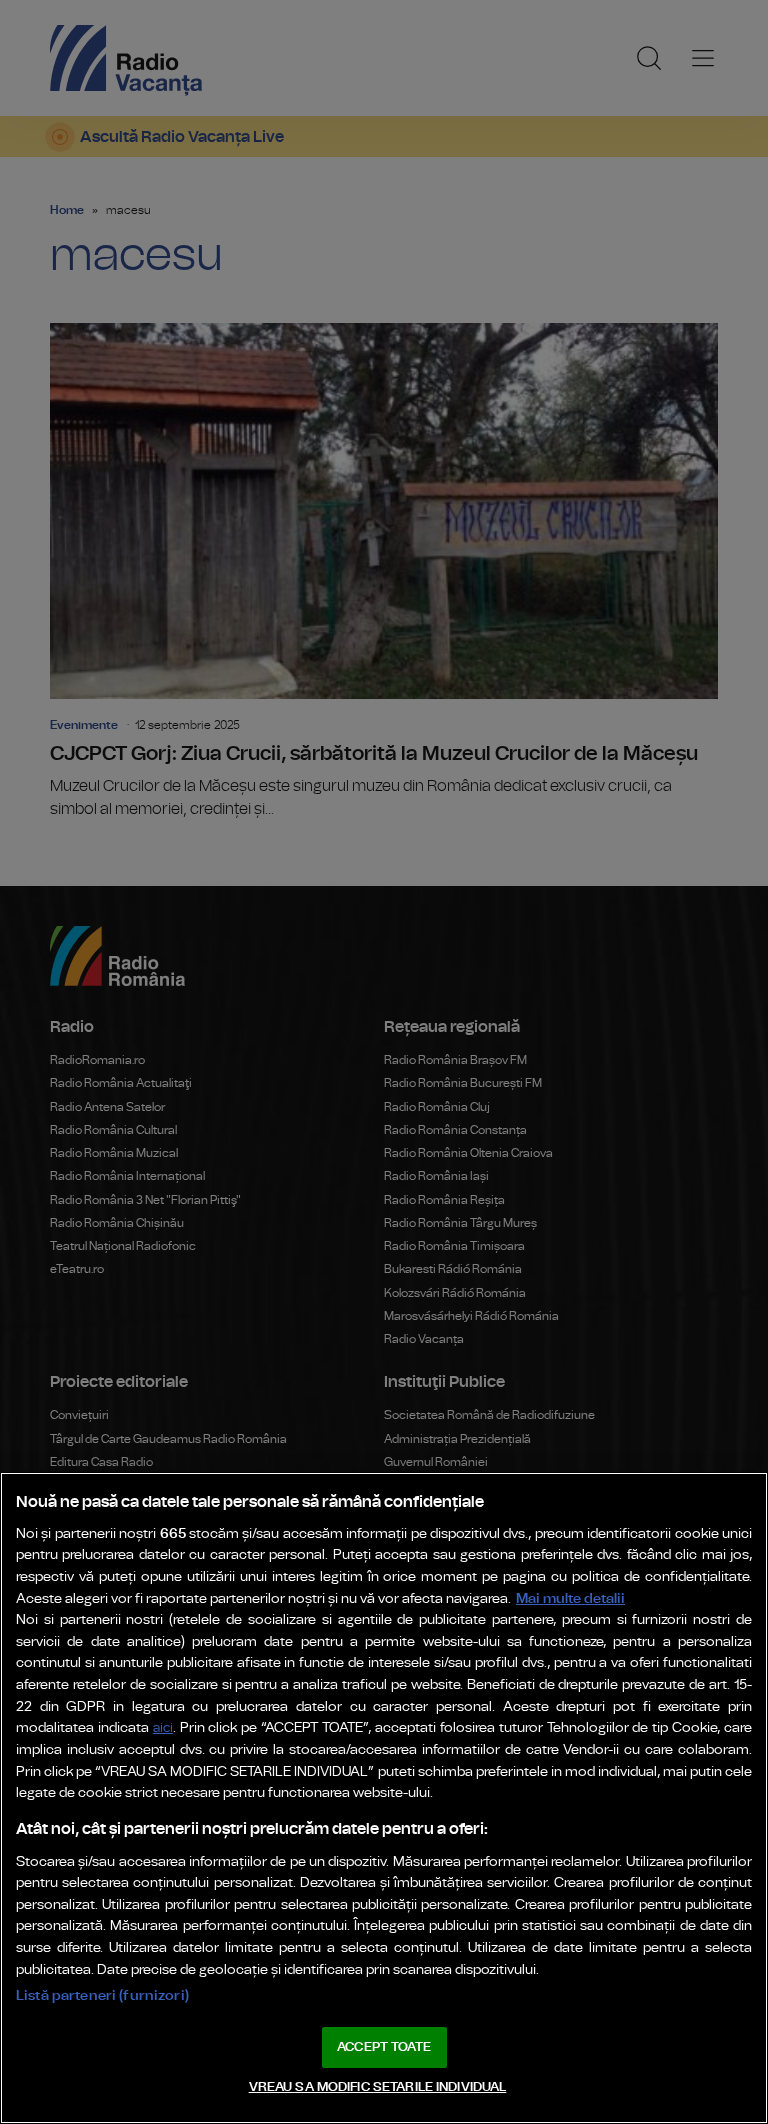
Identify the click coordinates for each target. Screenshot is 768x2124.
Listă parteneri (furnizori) (102, 1995)
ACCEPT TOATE (384, 2047)
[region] (384, 1798)
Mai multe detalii (570, 1598)
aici (163, 1728)
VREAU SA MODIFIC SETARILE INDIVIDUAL (378, 2087)
